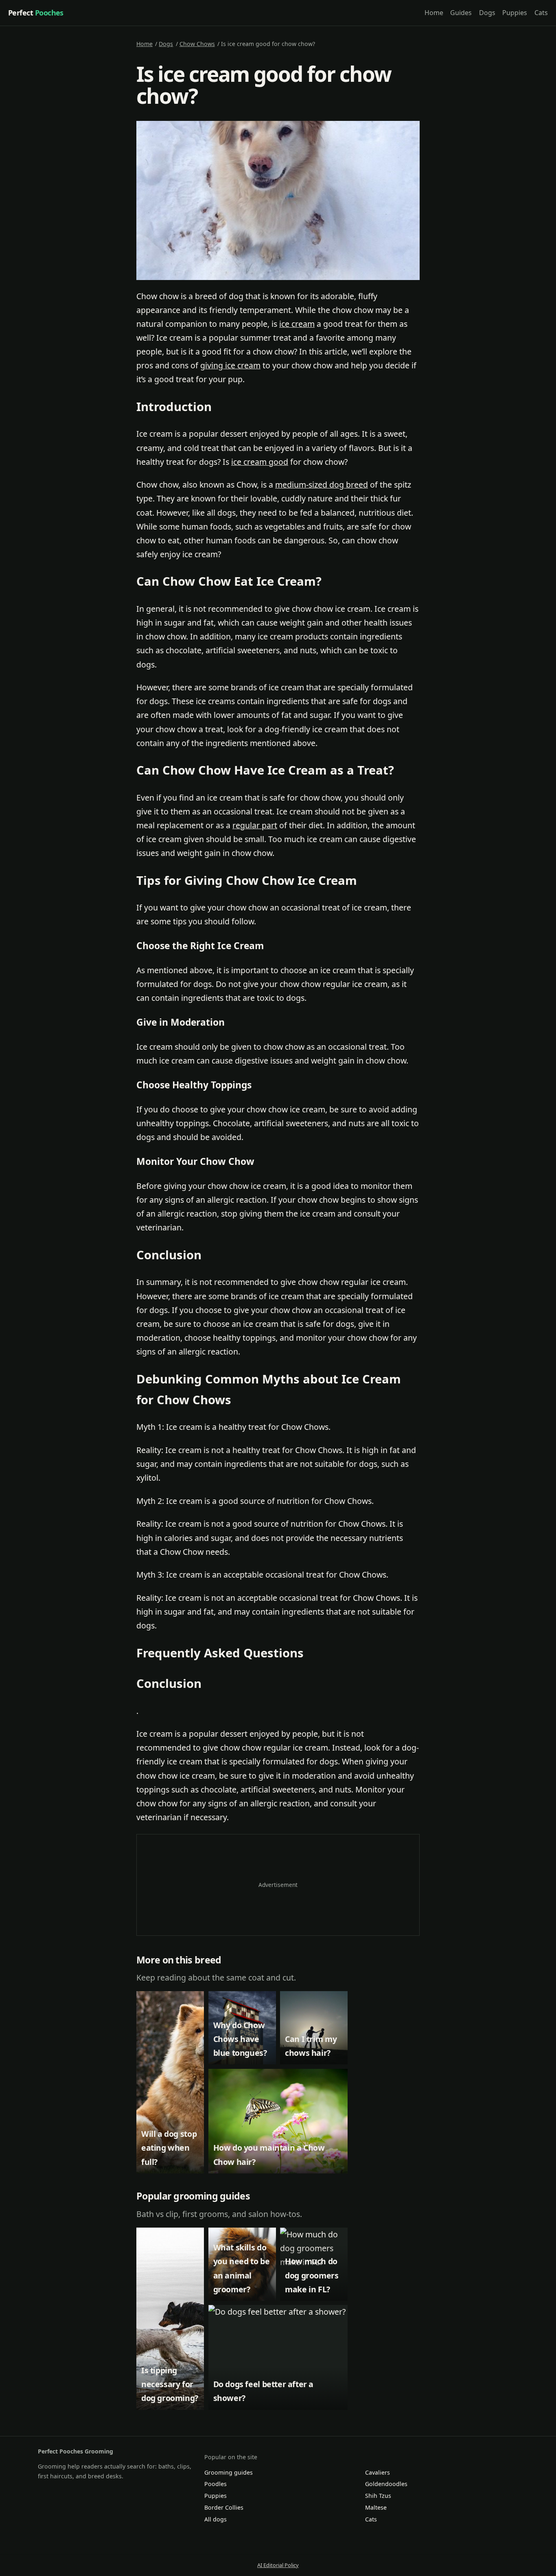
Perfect (36, 13)
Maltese (376, 2507)
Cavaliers (378, 2472)
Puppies (515, 13)
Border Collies (224, 2507)
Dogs (487, 13)
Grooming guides (229, 2472)
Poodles (216, 2484)
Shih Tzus (378, 2496)
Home (434, 13)
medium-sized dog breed (322, 485)
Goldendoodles (386, 2484)
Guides (461, 13)
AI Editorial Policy (278, 2565)
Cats (541, 13)
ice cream (297, 324)
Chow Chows (197, 44)
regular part (255, 825)
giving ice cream (230, 365)
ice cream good (260, 462)
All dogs (216, 2519)
